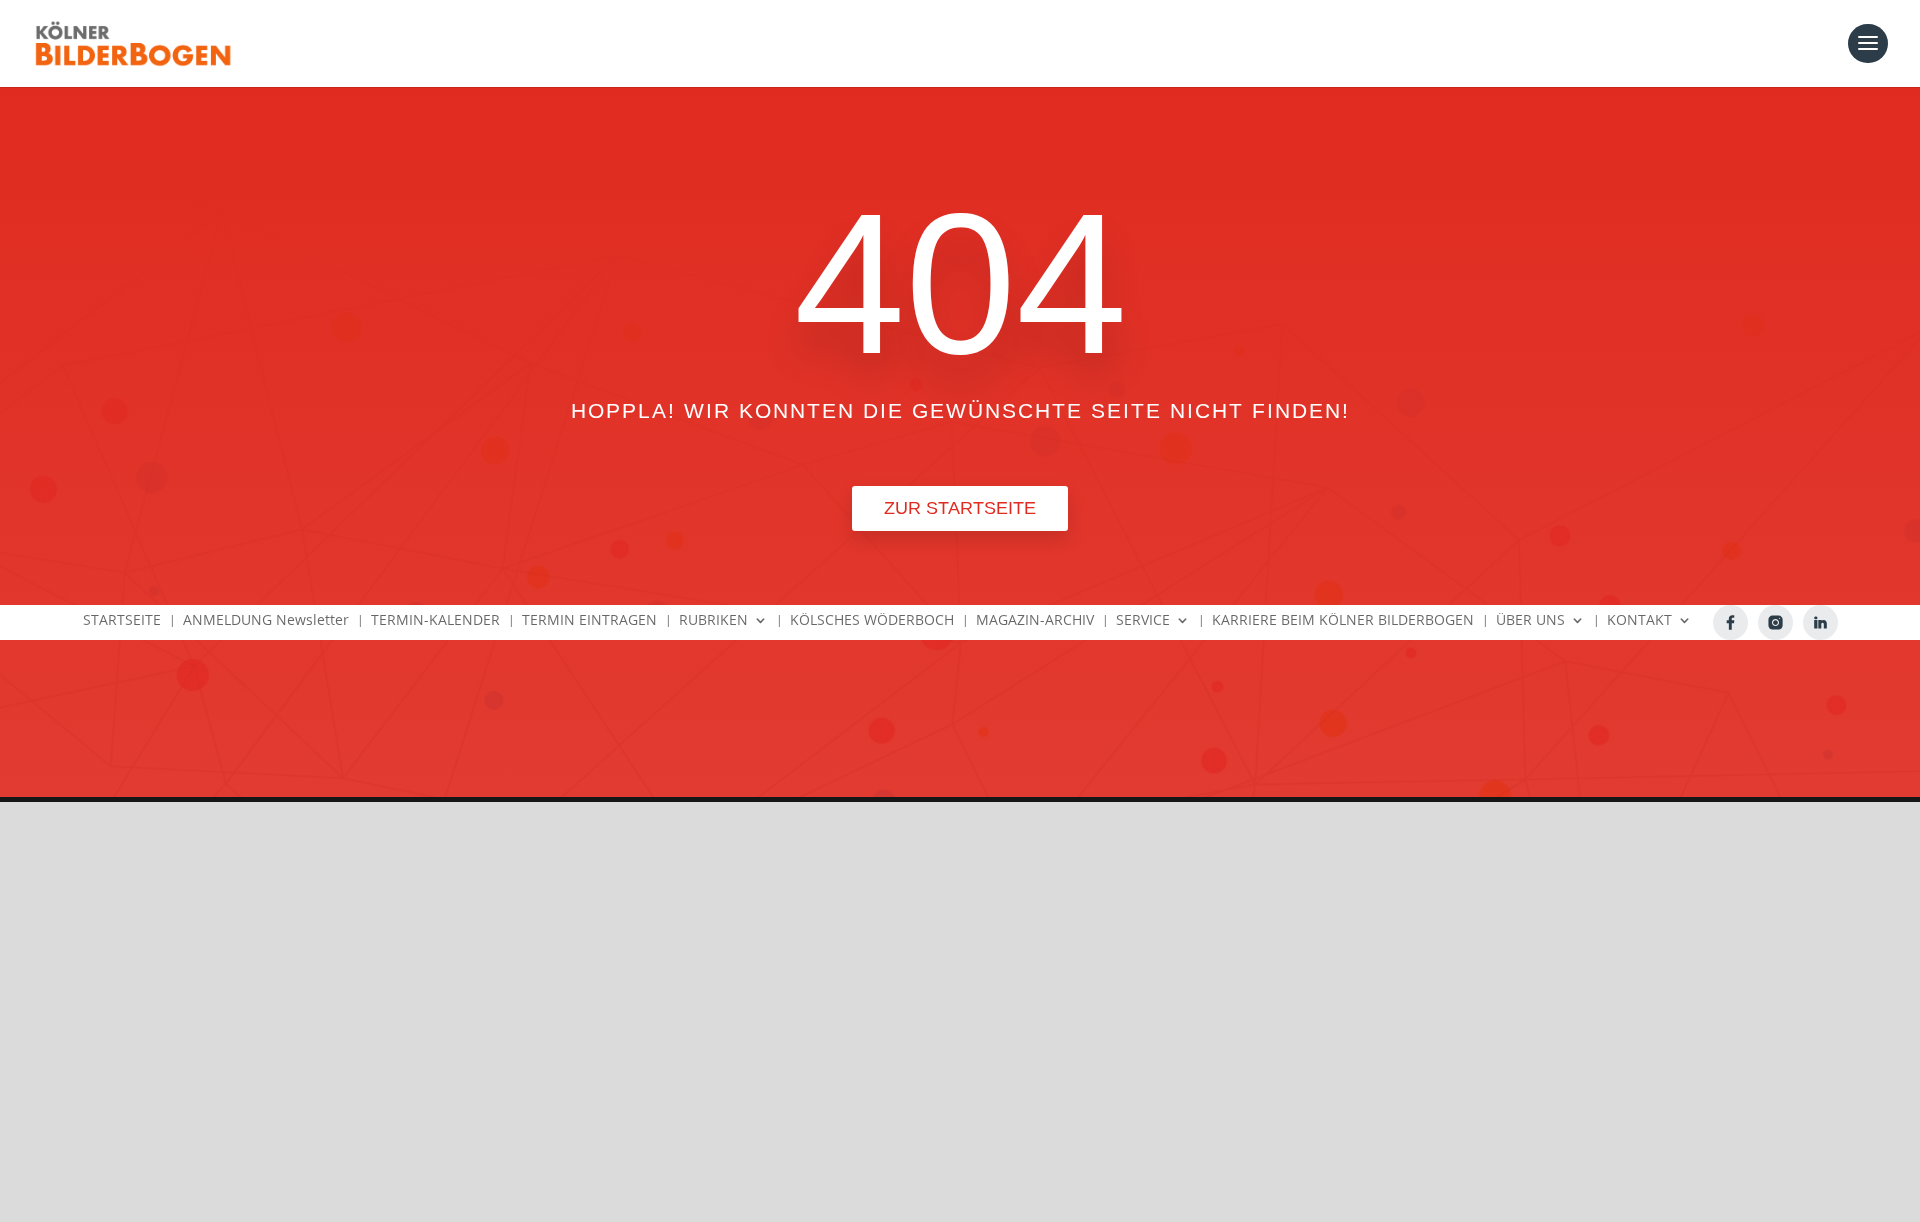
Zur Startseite (960, 508)
